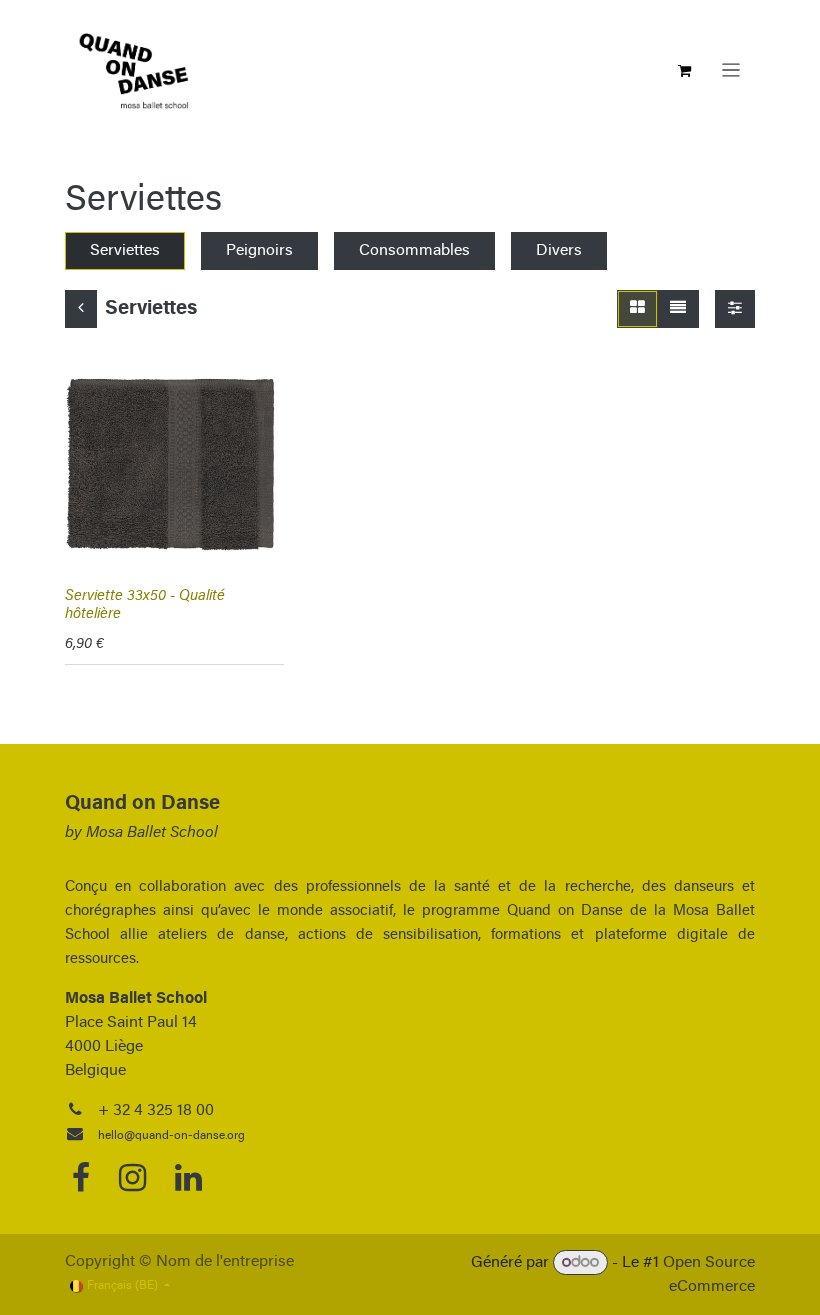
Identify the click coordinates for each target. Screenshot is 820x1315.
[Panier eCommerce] (685, 71)
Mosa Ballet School (152, 833)
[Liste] (678, 309)
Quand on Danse (142, 804)
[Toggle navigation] (731, 70)
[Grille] (637, 309)
